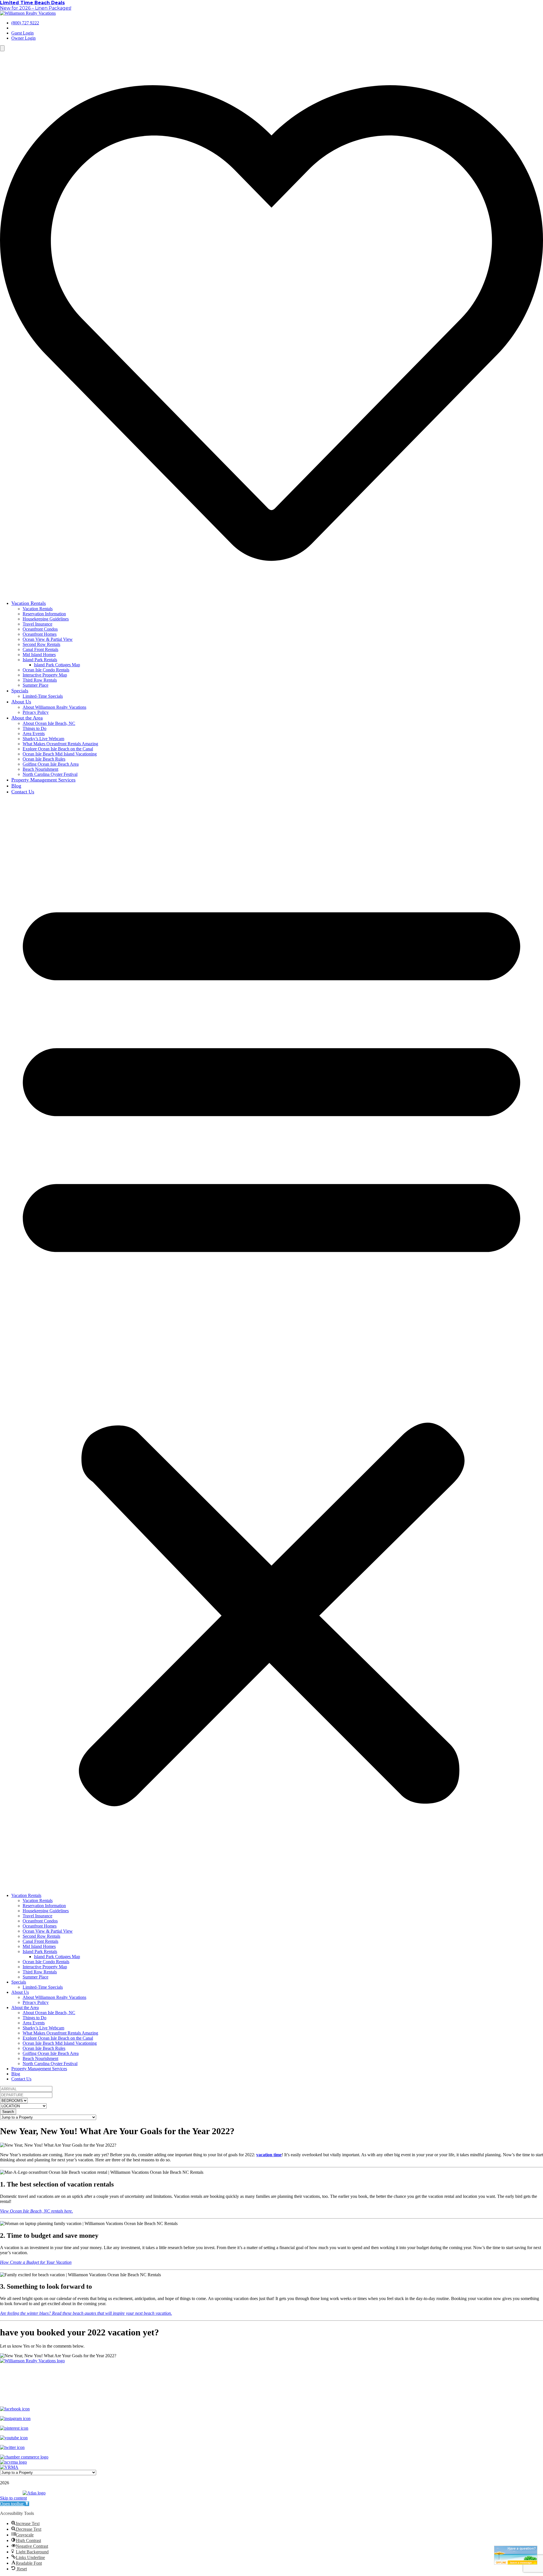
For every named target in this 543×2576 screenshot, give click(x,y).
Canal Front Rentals (40, 649)
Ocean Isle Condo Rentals (46, 670)
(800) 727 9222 (25, 23)
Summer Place (35, 685)
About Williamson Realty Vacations (54, 707)
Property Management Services (43, 780)
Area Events (34, 734)
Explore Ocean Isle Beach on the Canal (58, 749)
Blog (16, 786)
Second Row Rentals (41, 644)
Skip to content (13, 2498)
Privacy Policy (36, 712)
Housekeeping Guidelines (46, 619)
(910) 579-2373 (287, 2390)
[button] (271, 1344)
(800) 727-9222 (256, 2390)
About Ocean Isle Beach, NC (49, 723)
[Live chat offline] (516, 2555)
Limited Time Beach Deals (32, 3)
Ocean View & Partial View (48, 639)
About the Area (27, 718)
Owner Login (23, 38)
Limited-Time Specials (43, 696)
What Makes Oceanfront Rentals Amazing (60, 744)
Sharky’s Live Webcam (43, 739)
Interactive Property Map (45, 675)
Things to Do (35, 728)
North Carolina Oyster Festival (50, 774)
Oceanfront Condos (40, 629)
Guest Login (22, 33)
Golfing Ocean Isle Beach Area (51, 764)
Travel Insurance (37, 624)
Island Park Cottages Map (57, 665)
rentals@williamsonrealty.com (271, 2399)
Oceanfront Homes (40, 634)
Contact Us (23, 792)
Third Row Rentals (40, 680)
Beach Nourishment (40, 769)
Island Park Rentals (40, 660)
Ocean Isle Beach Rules (44, 759)
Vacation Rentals (29, 603)
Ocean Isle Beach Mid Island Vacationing (60, 754)
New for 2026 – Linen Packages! (36, 8)
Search (8, 2112)
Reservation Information (44, 614)
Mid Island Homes (39, 655)
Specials (20, 691)
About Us (21, 702)
